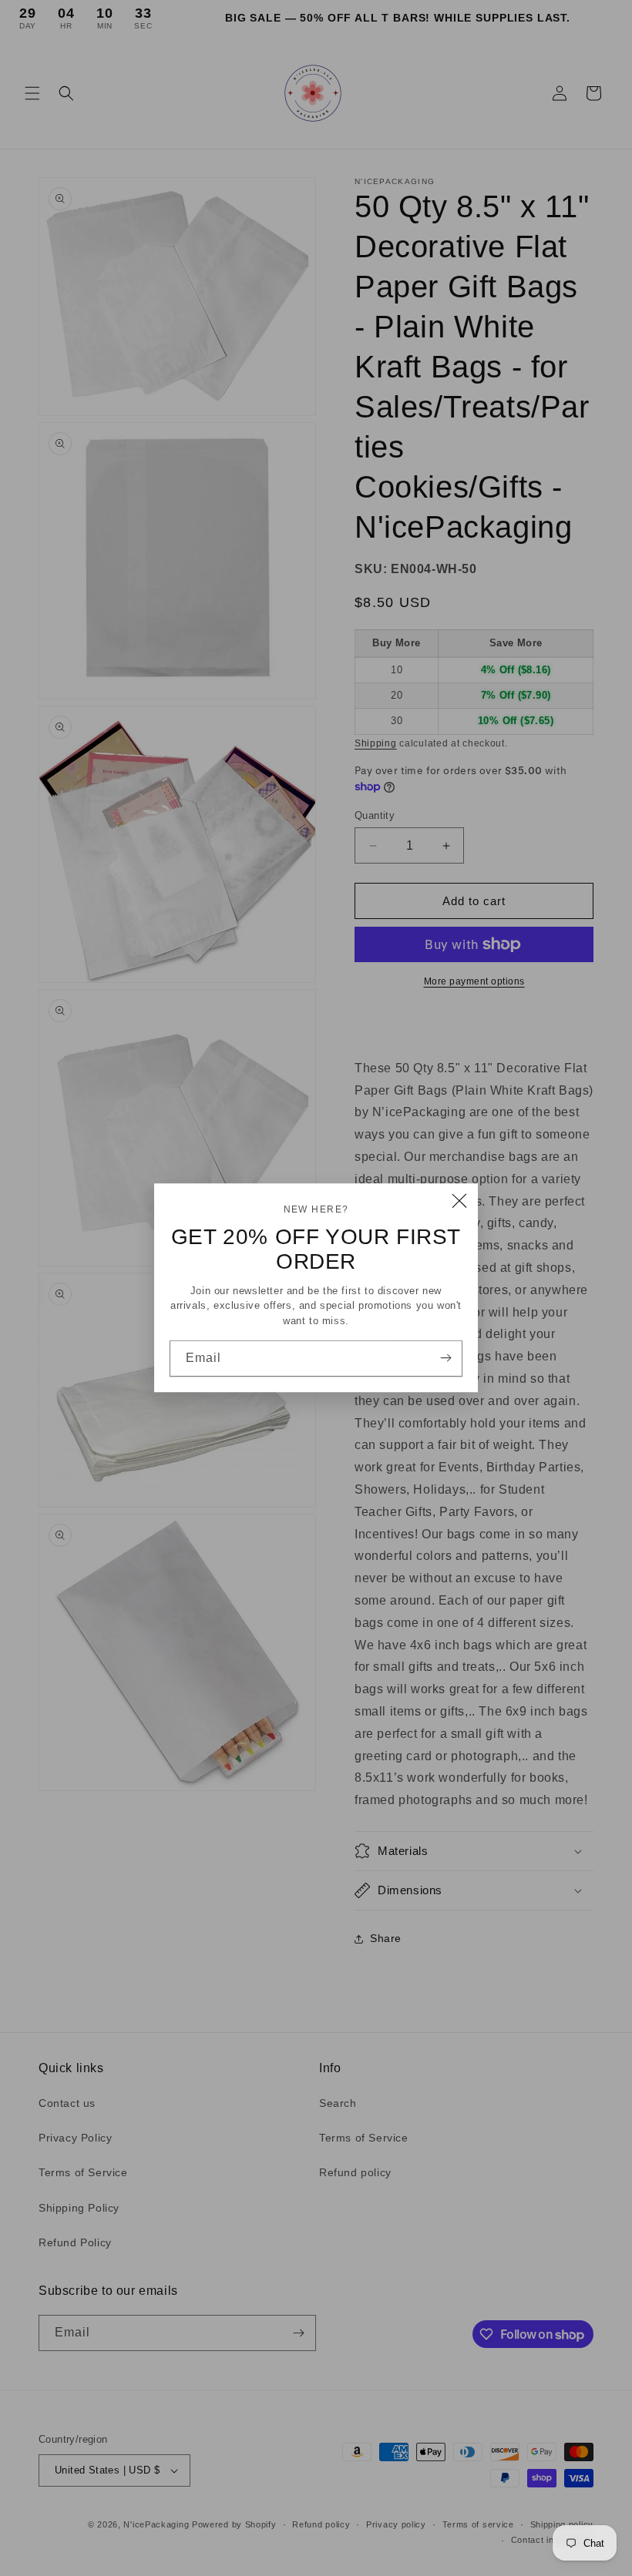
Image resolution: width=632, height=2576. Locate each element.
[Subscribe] (445, 1358)
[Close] (459, 1202)
